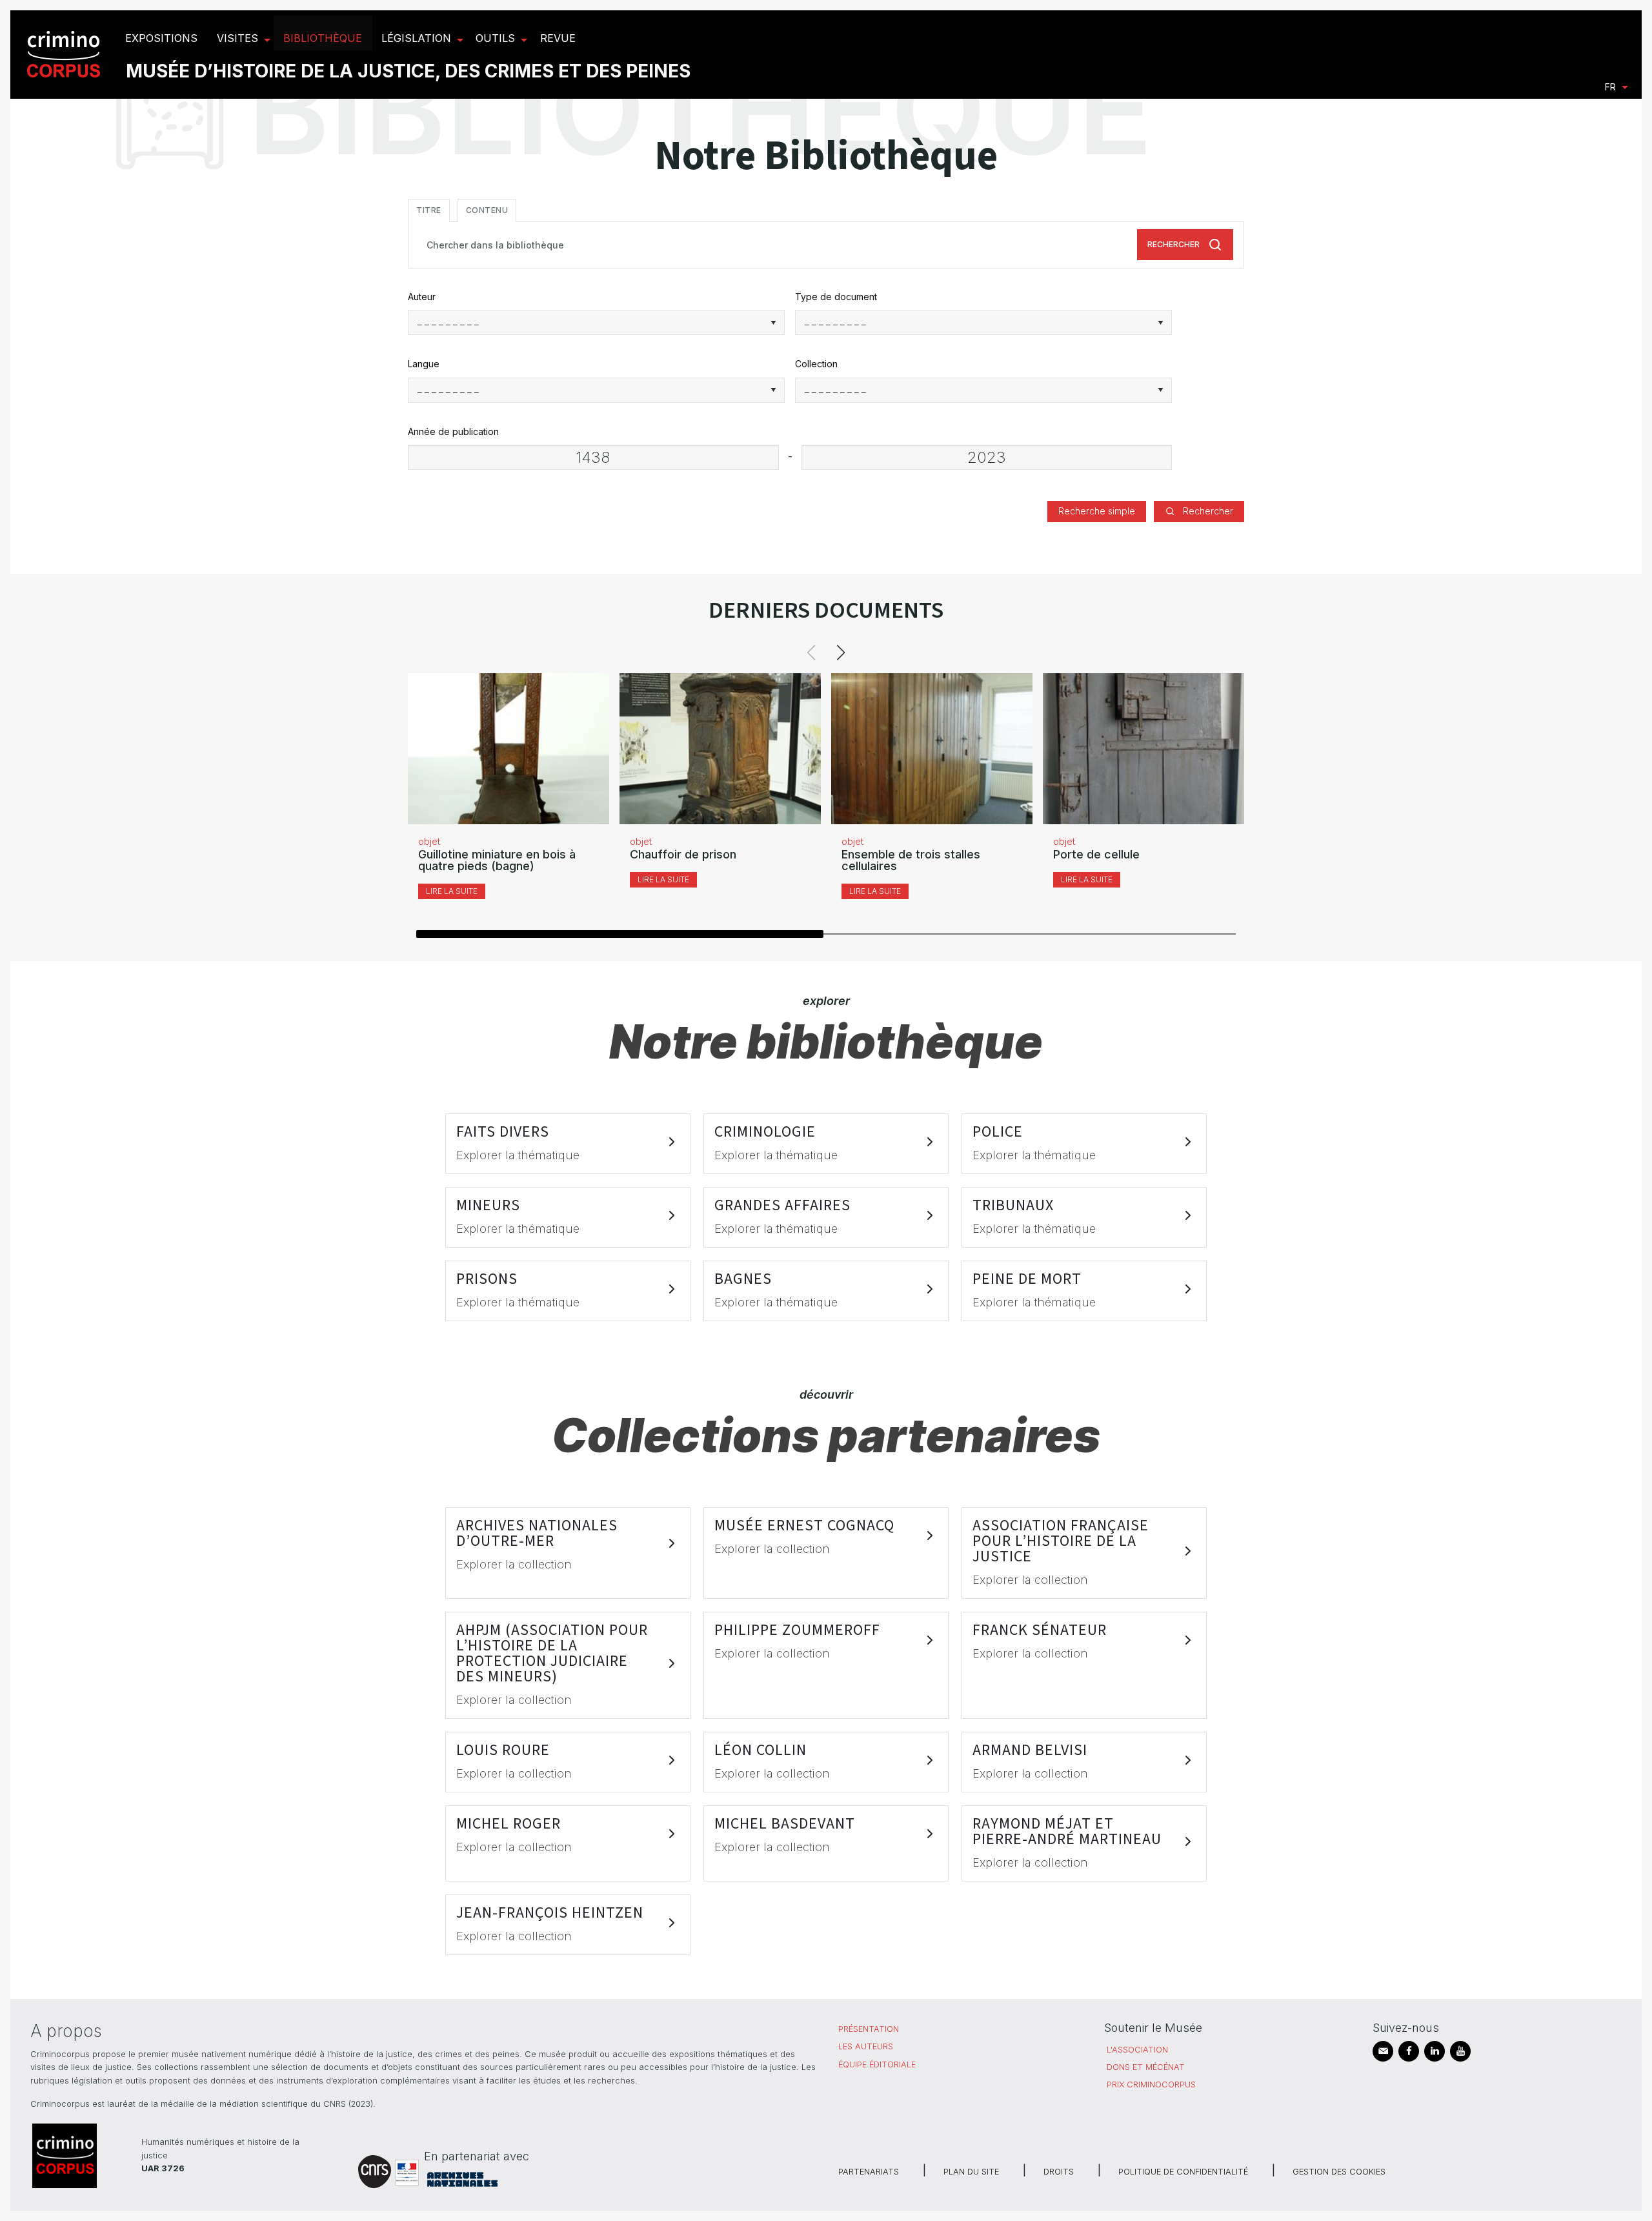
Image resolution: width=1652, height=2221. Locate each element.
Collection (816, 364)
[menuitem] (65, 55)
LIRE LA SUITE (452, 891)
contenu (487, 210)
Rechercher (1174, 244)
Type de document (836, 297)
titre (429, 210)
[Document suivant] (841, 653)
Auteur (422, 297)
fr (1610, 87)
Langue (424, 364)
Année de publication (453, 431)
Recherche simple (1097, 511)
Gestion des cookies (1339, 2172)
